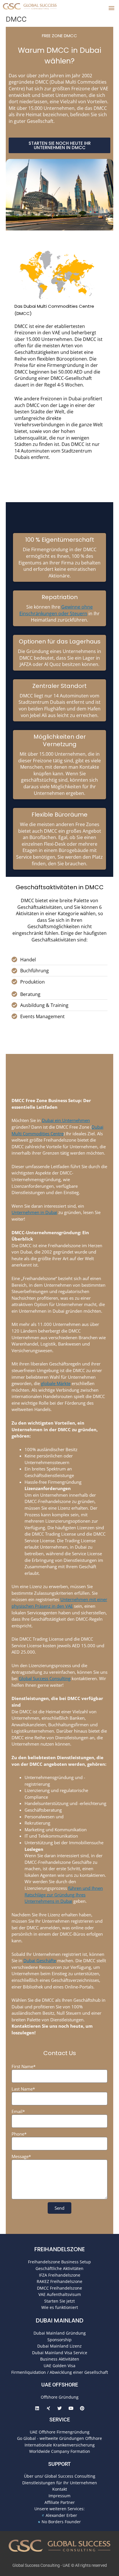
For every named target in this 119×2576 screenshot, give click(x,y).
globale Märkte (56, 1383)
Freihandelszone (60, 2249)
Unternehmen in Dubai (34, 1212)
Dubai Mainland (60, 2320)
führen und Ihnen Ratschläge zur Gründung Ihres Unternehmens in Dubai (64, 1895)
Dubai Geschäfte (40, 1960)
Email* (18, 2111)
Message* (21, 2156)
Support (59, 2464)
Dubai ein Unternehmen (66, 1120)
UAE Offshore (60, 2385)
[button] (111, 8)
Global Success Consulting (45, 1678)
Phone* (19, 2134)
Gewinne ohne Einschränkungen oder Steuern (56, 610)
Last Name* (23, 2089)
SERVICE (60, 2420)
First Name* (24, 2066)
